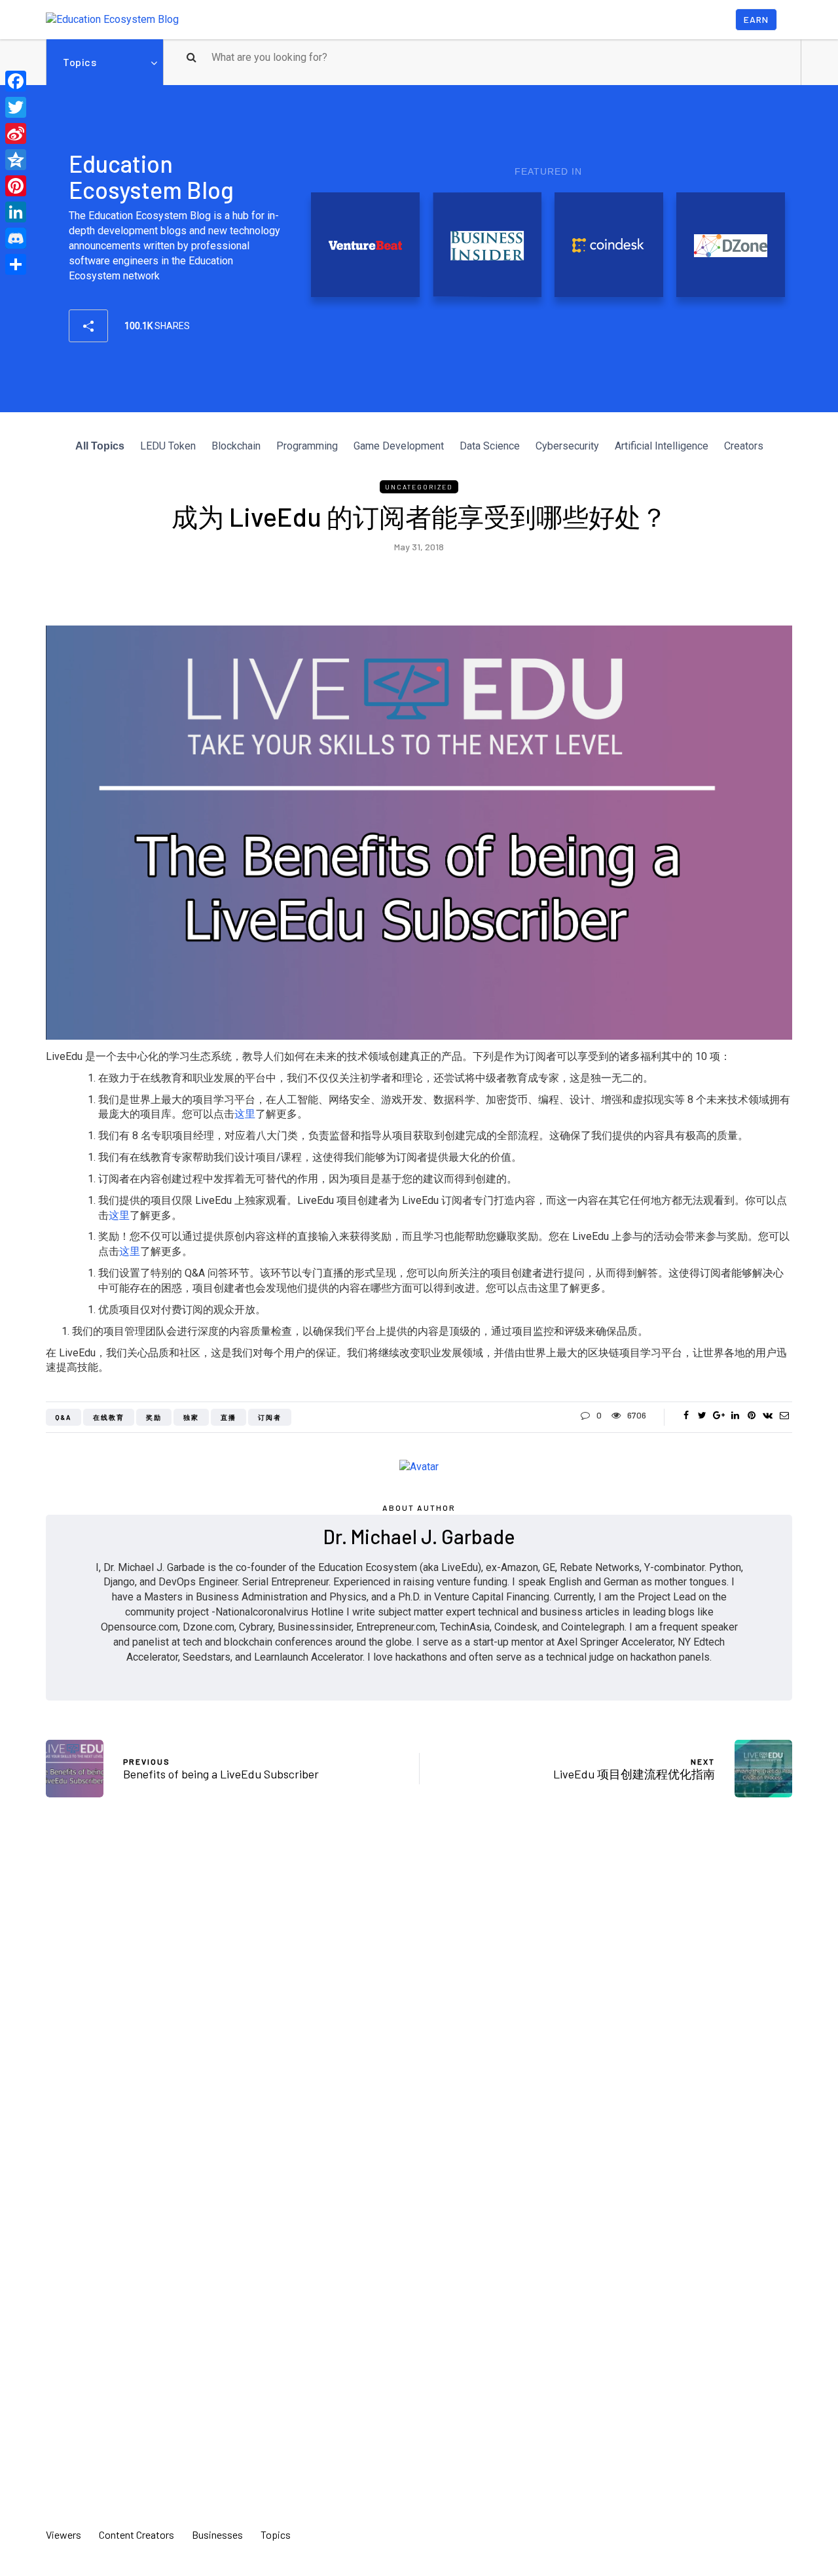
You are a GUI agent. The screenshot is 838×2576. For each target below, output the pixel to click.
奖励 (154, 1417)
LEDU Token (168, 446)
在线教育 (109, 1417)
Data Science (490, 446)
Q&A (64, 1417)
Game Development (399, 446)
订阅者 (270, 1417)
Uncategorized (419, 487)
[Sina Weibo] (16, 133)
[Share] (16, 264)
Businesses (217, 2534)
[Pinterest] (16, 186)
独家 (191, 1417)
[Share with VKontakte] (768, 1415)
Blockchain (236, 446)
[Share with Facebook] (686, 1415)
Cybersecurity (567, 446)
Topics (80, 62)
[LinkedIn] (16, 212)
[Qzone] (16, 160)
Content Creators (137, 2534)
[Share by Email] (784, 1415)
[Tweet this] (702, 1415)
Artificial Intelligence (662, 446)
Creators (744, 446)
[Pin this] (751, 1415)
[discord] (16, 238)
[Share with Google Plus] (719, 1415)
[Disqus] (419, 2000)
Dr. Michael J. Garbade (419, 1536)
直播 (228, 1417)
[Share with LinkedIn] (735, 1415)
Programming (307, 446)
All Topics (100, 446)
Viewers (64, 2534)
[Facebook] (16, 81)
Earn (756, 19)
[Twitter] (16, 107)
